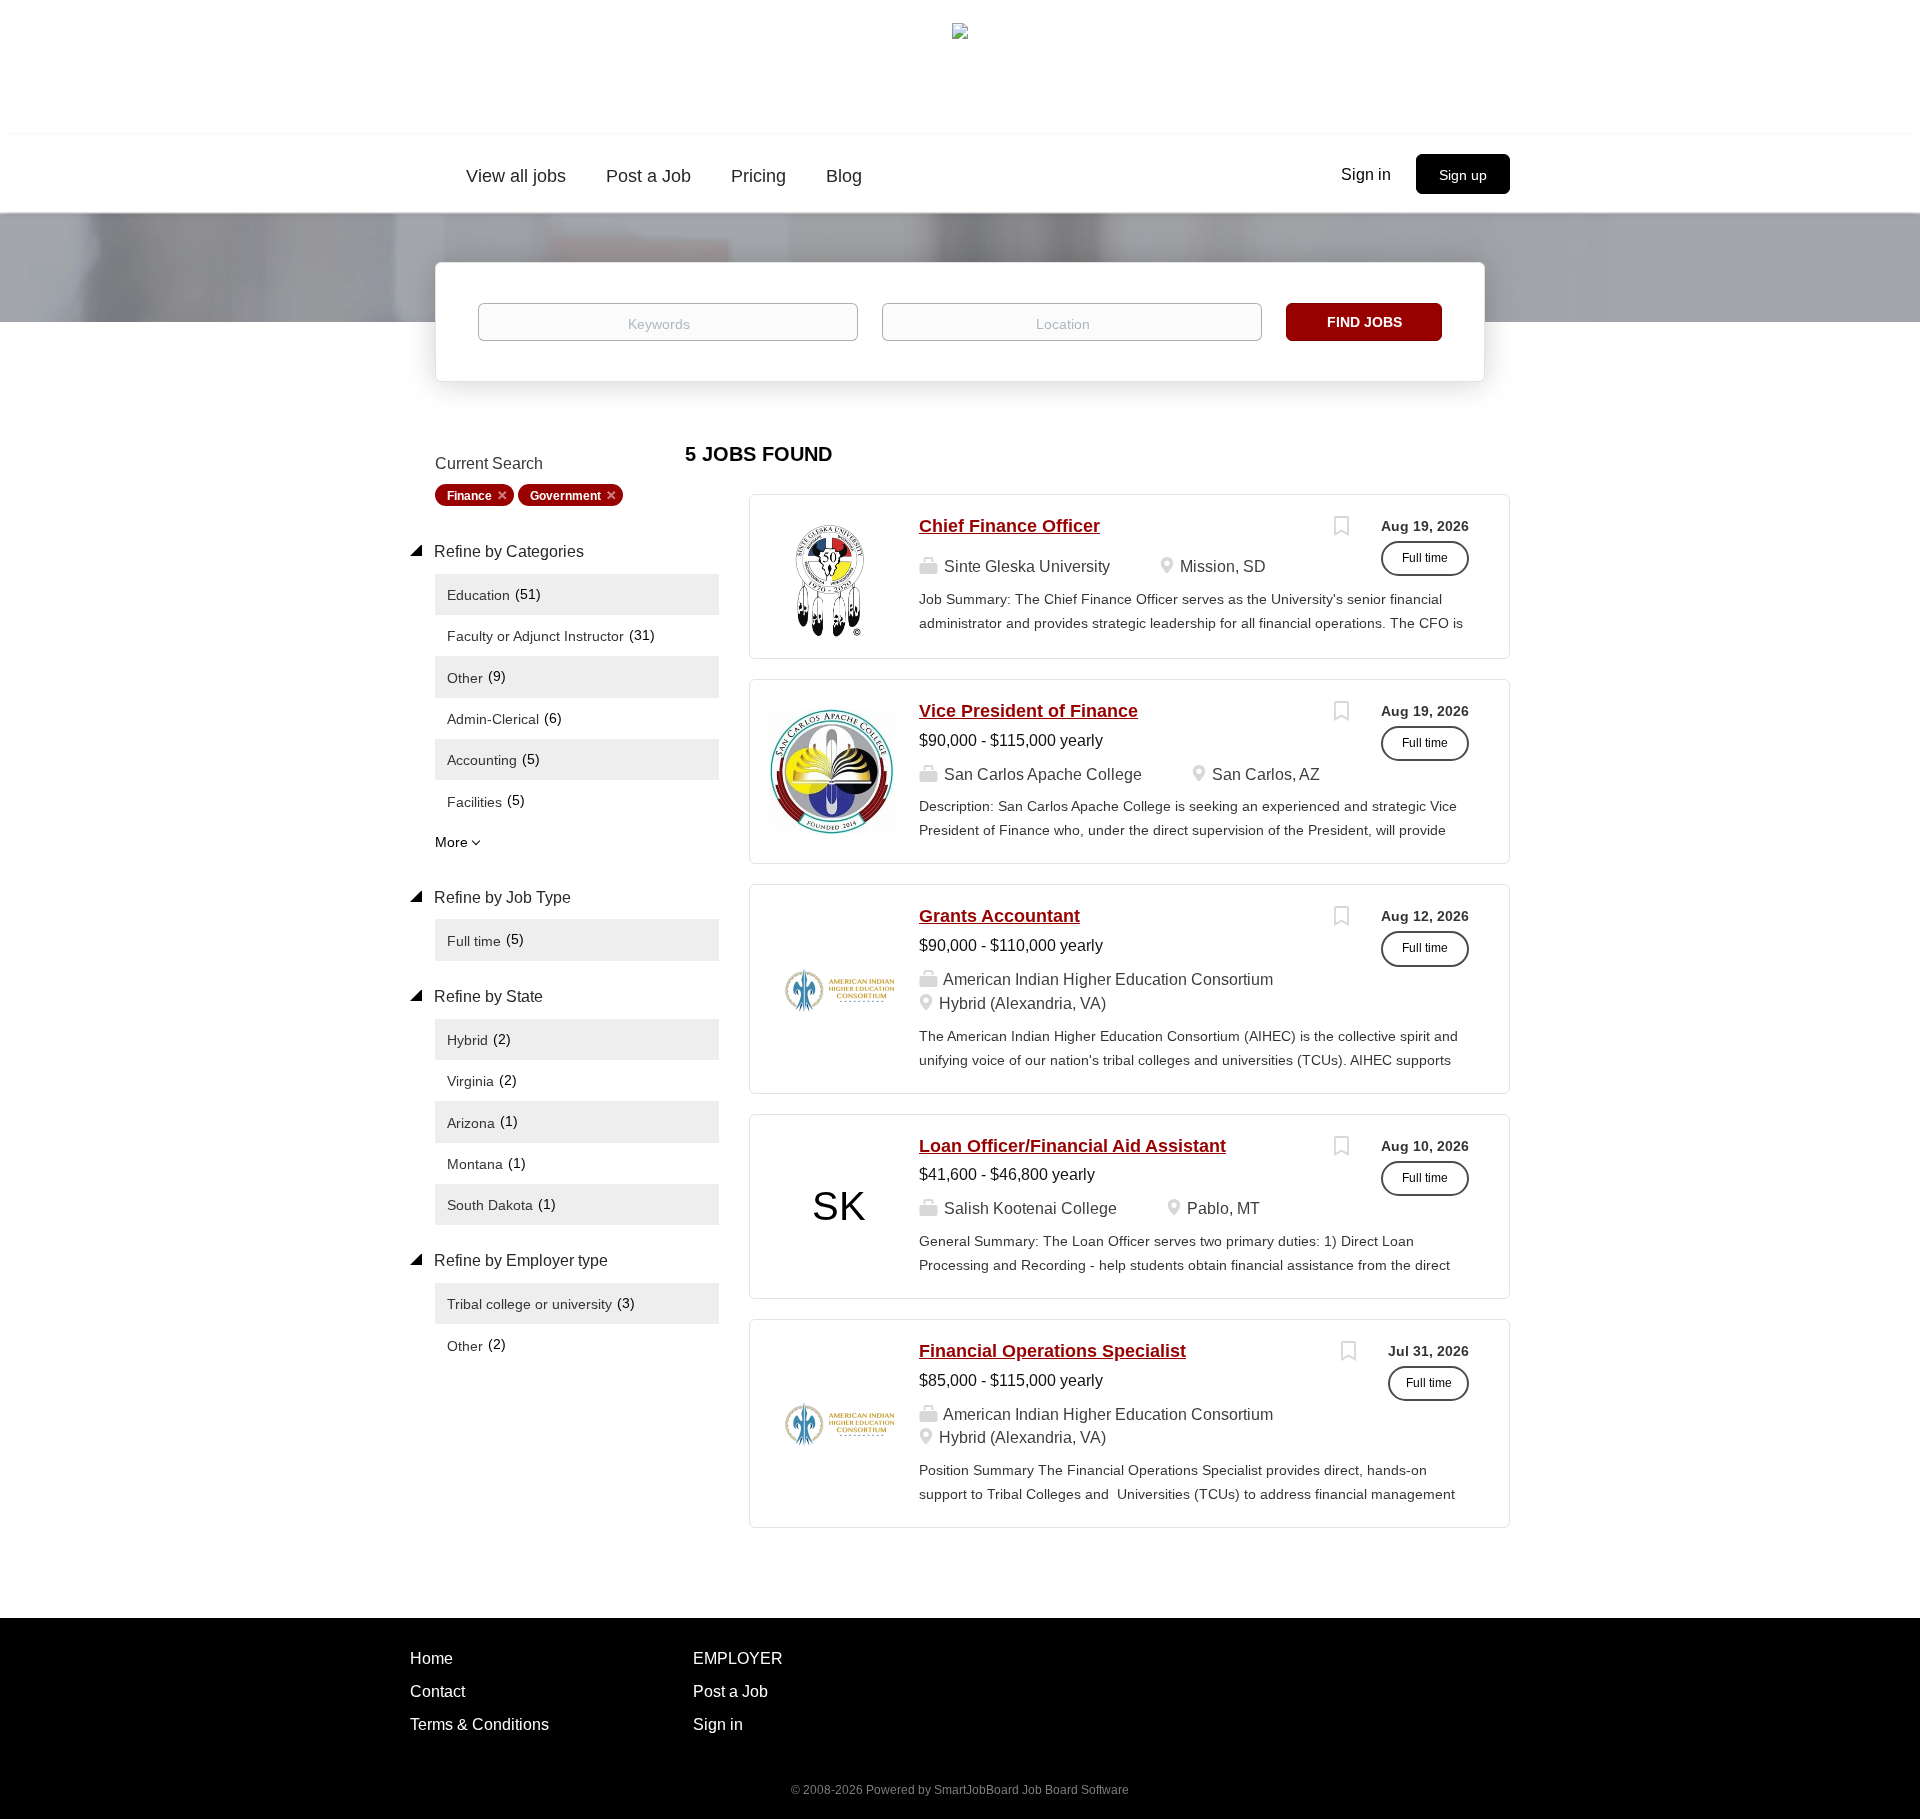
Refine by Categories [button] (507, 551)
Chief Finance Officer (1009, 526)
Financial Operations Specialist (1052, 1351)
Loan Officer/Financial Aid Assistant (1072, 1146)
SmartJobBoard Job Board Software (1031, 1790)
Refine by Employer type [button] (519, 1260)
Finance (469, 496)
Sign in (1366, 174)
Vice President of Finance (1028, 711)
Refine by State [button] (486, 996)
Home (431, 1658)
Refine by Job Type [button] (500, 897)
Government (565, 496)
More (451, 842)
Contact (437, 1691)
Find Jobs (1364, 322)
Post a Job (730, 1691)
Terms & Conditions (479, 1724)
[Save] (1341, 528)
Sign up (1463, 175)
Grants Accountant (999, 916)
